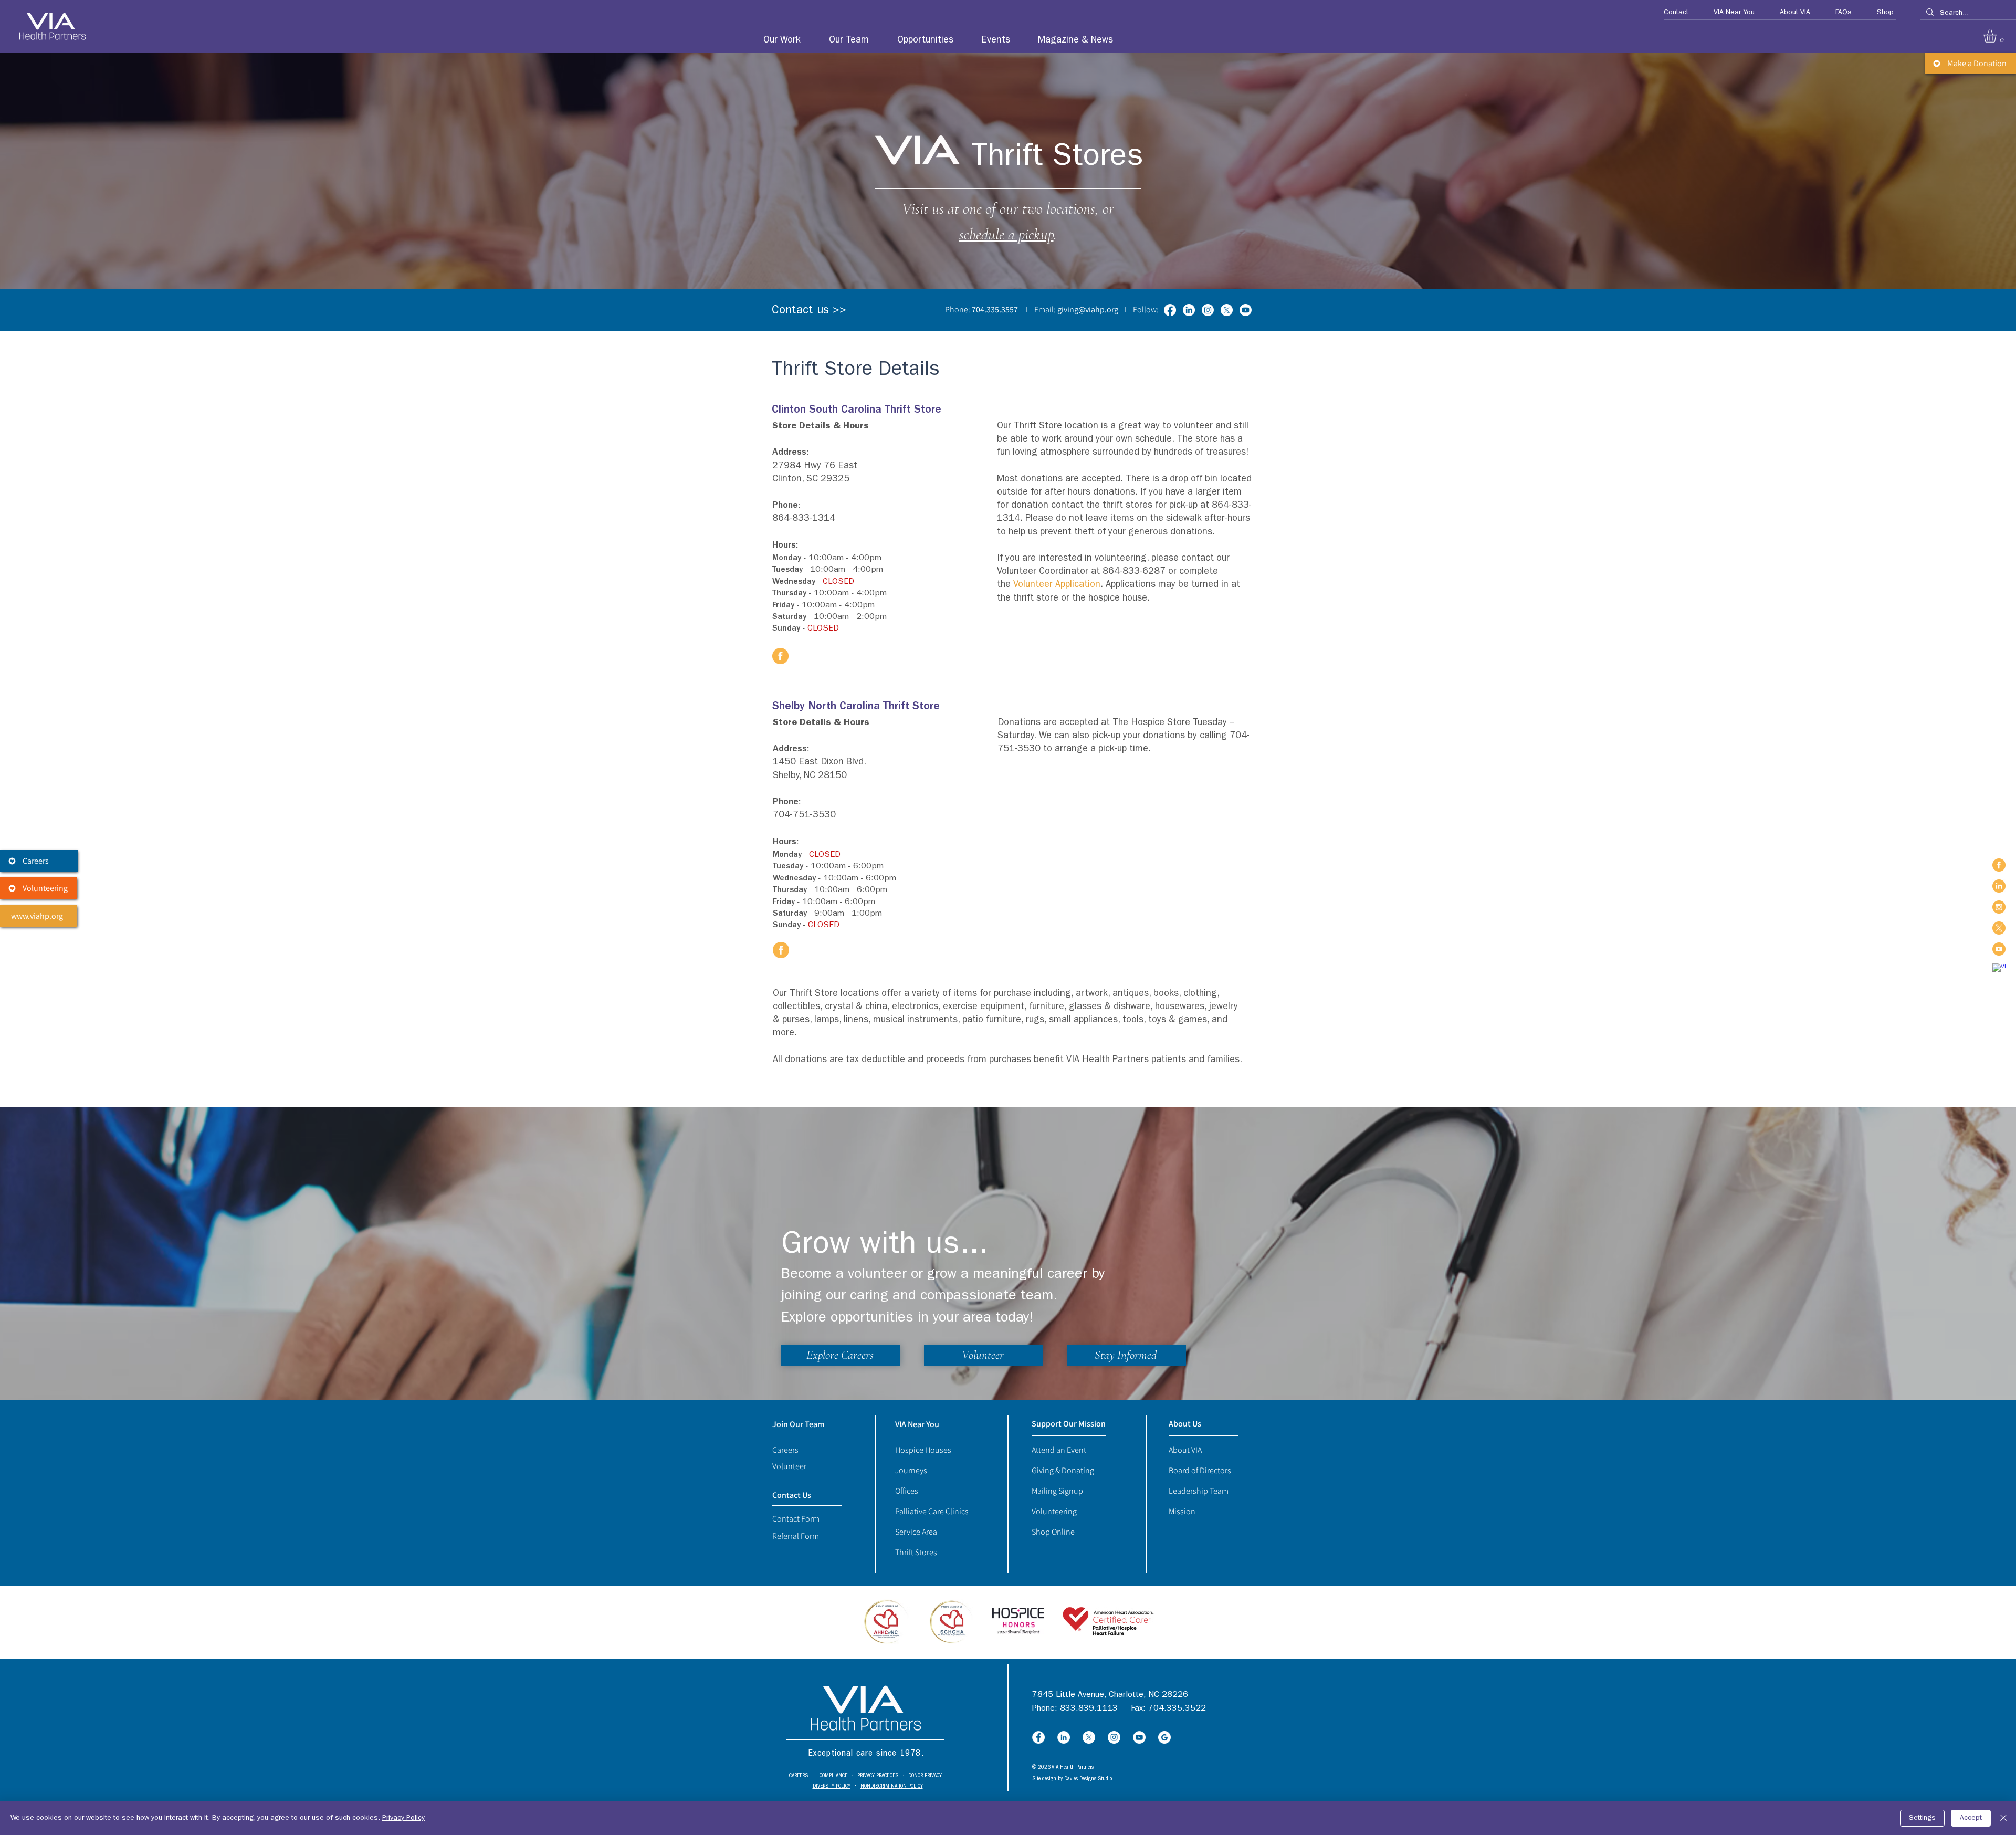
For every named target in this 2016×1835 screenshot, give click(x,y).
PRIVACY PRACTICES (878, 1776)
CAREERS (799, 1776)
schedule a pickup (1006, 234)
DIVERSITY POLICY (832, 1786)
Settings (1922, 1818)
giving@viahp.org (1088, 310)
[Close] (2003, 1818)
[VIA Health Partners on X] (1999, 928)
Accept (1971, 1818)
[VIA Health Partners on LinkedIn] (1999, 886)
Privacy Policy (403, 1818)
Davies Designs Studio (1088, 1779)
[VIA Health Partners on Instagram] (1999, 907)
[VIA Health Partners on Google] (1999, 970)
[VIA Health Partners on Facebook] (1999, 865)
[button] (1671, 13)
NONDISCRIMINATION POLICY (892, 1786)
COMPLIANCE (833, 1776)
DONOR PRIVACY (925, 1776)
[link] (1998, 36)
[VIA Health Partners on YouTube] (1999, 949)
